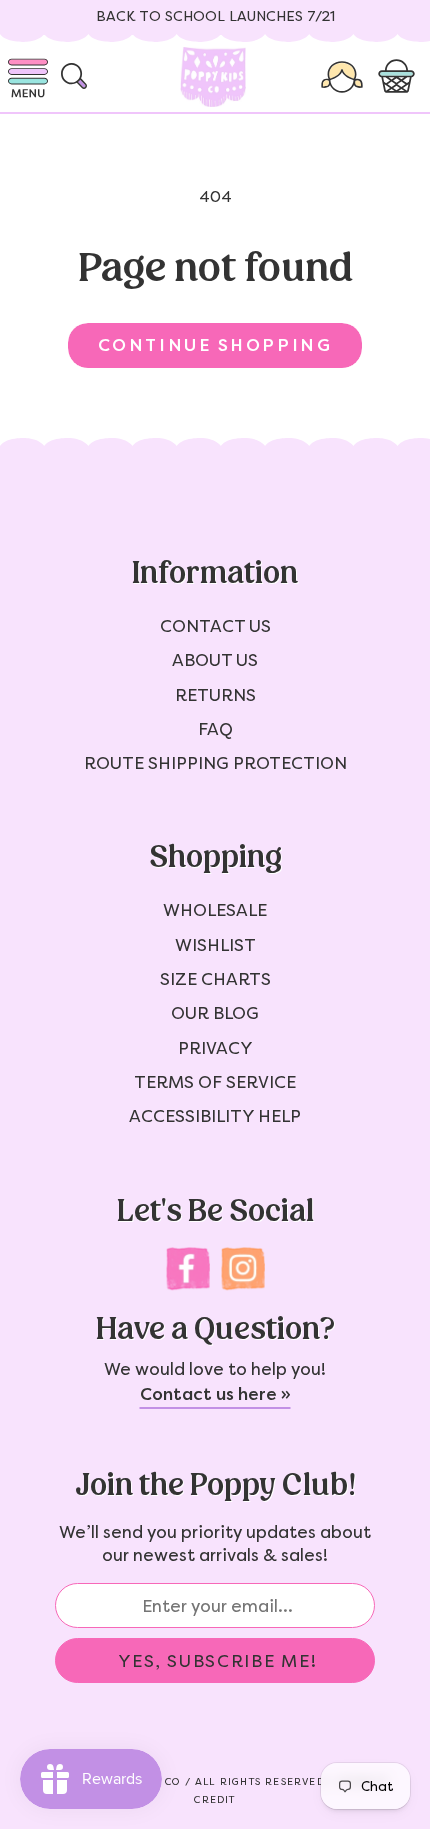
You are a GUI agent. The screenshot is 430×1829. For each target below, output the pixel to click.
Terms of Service (215, 1082)
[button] (399, 77)
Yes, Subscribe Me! (218, 1661)
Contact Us (215, 626)
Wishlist (215, 945)
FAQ (215, 729)
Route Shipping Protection (215, 763)
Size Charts (215, 979)
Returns (215, 695)
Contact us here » (215, 1394)
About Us (215, 660)
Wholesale (215, 910)
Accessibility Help (215, 1116)
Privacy (215, 1048)
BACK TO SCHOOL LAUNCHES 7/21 (215, 16)
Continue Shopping (215, 345)
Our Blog (215, 1013)
